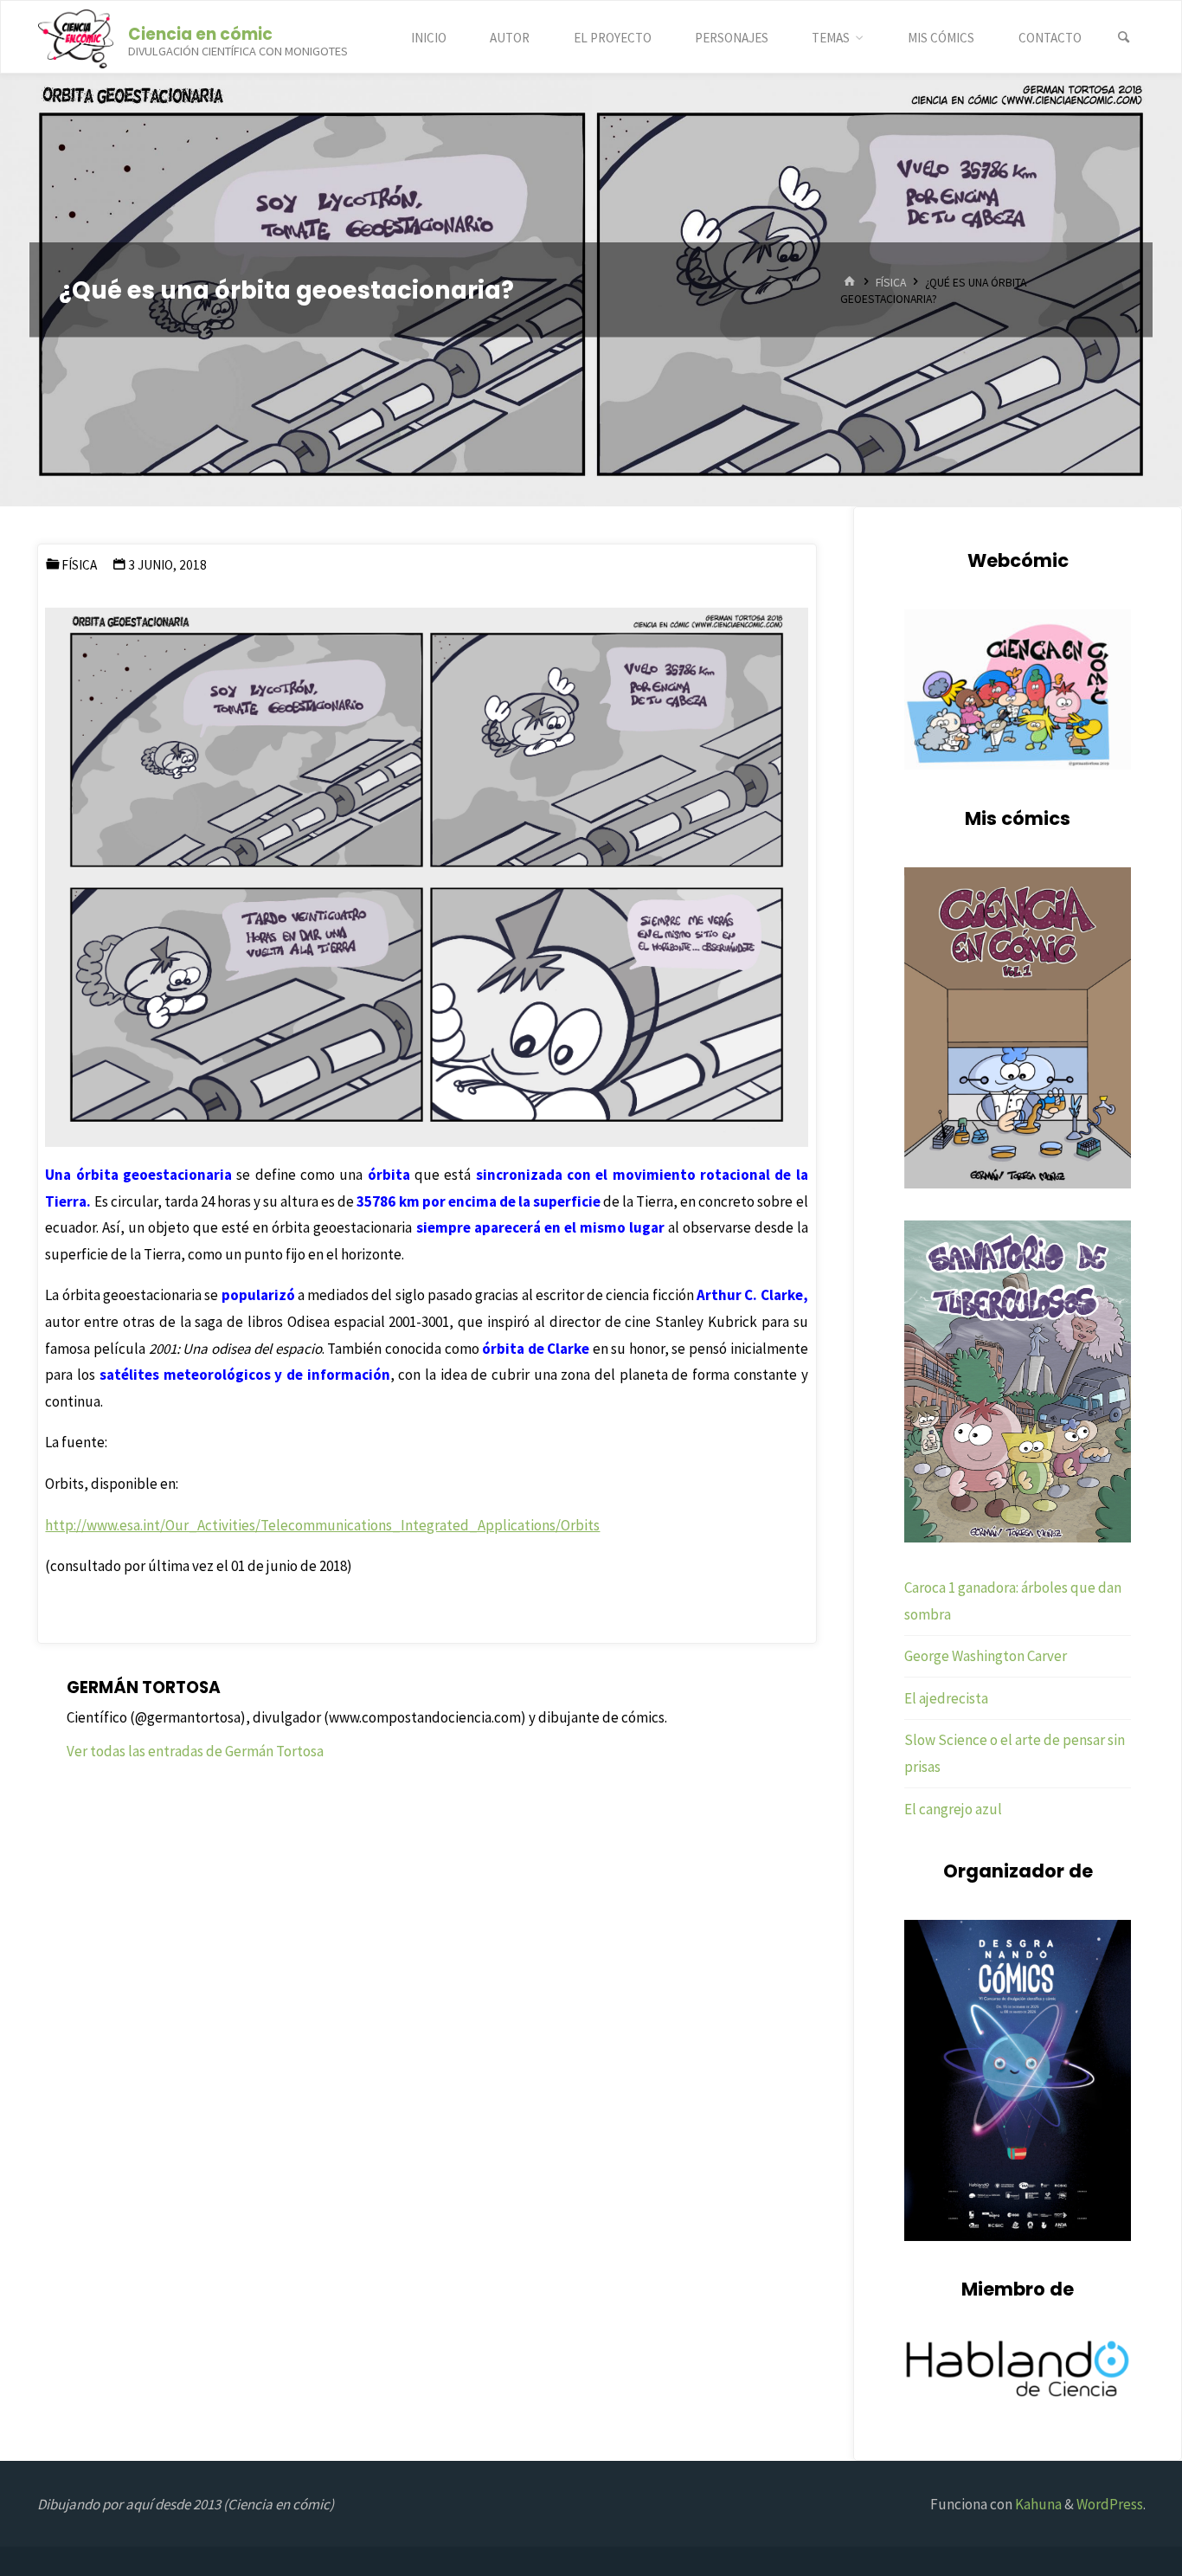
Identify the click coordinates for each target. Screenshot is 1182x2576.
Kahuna (1037, 2504)
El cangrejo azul (953, 1809)
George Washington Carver (986, 1656)
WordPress (1110, 2504)
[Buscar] (1124, 38)
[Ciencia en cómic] (76, 37)
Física (891, 282)
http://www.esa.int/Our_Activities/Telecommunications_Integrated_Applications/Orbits (322, 1525)
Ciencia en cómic (200, 33)
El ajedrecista (946, 1698)
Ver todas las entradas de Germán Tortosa (195, 1751)
